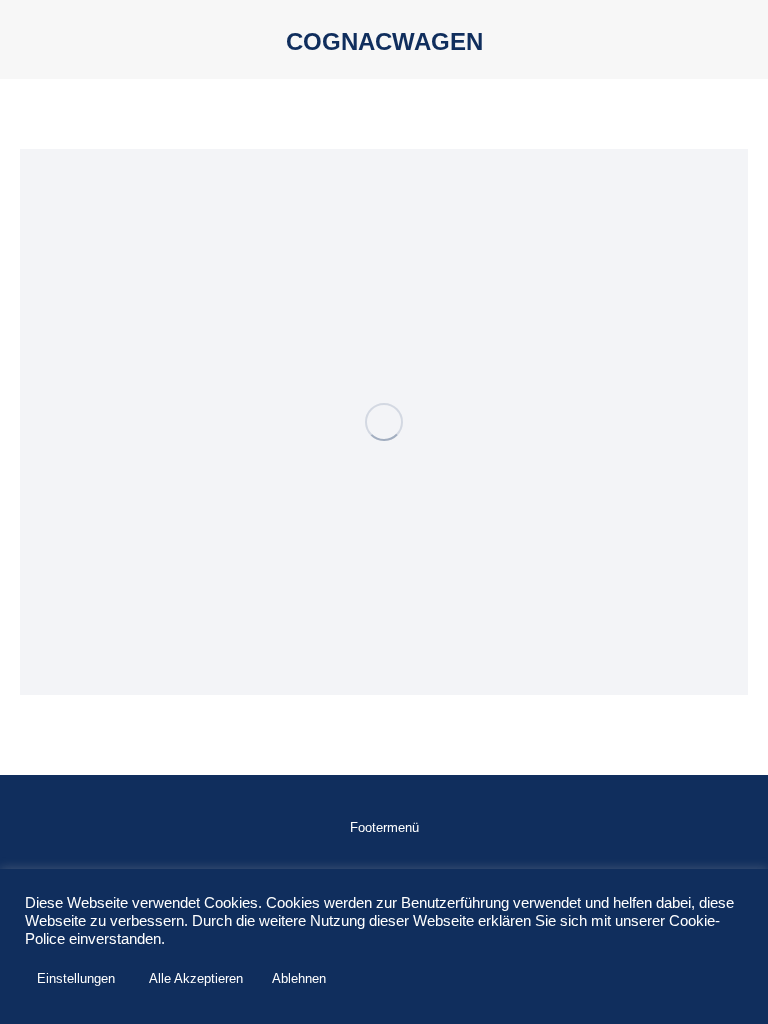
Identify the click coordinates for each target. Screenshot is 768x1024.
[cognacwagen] (384, 422)
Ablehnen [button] (299, 978)
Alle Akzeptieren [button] (196, 978)
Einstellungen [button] (76, 978)
